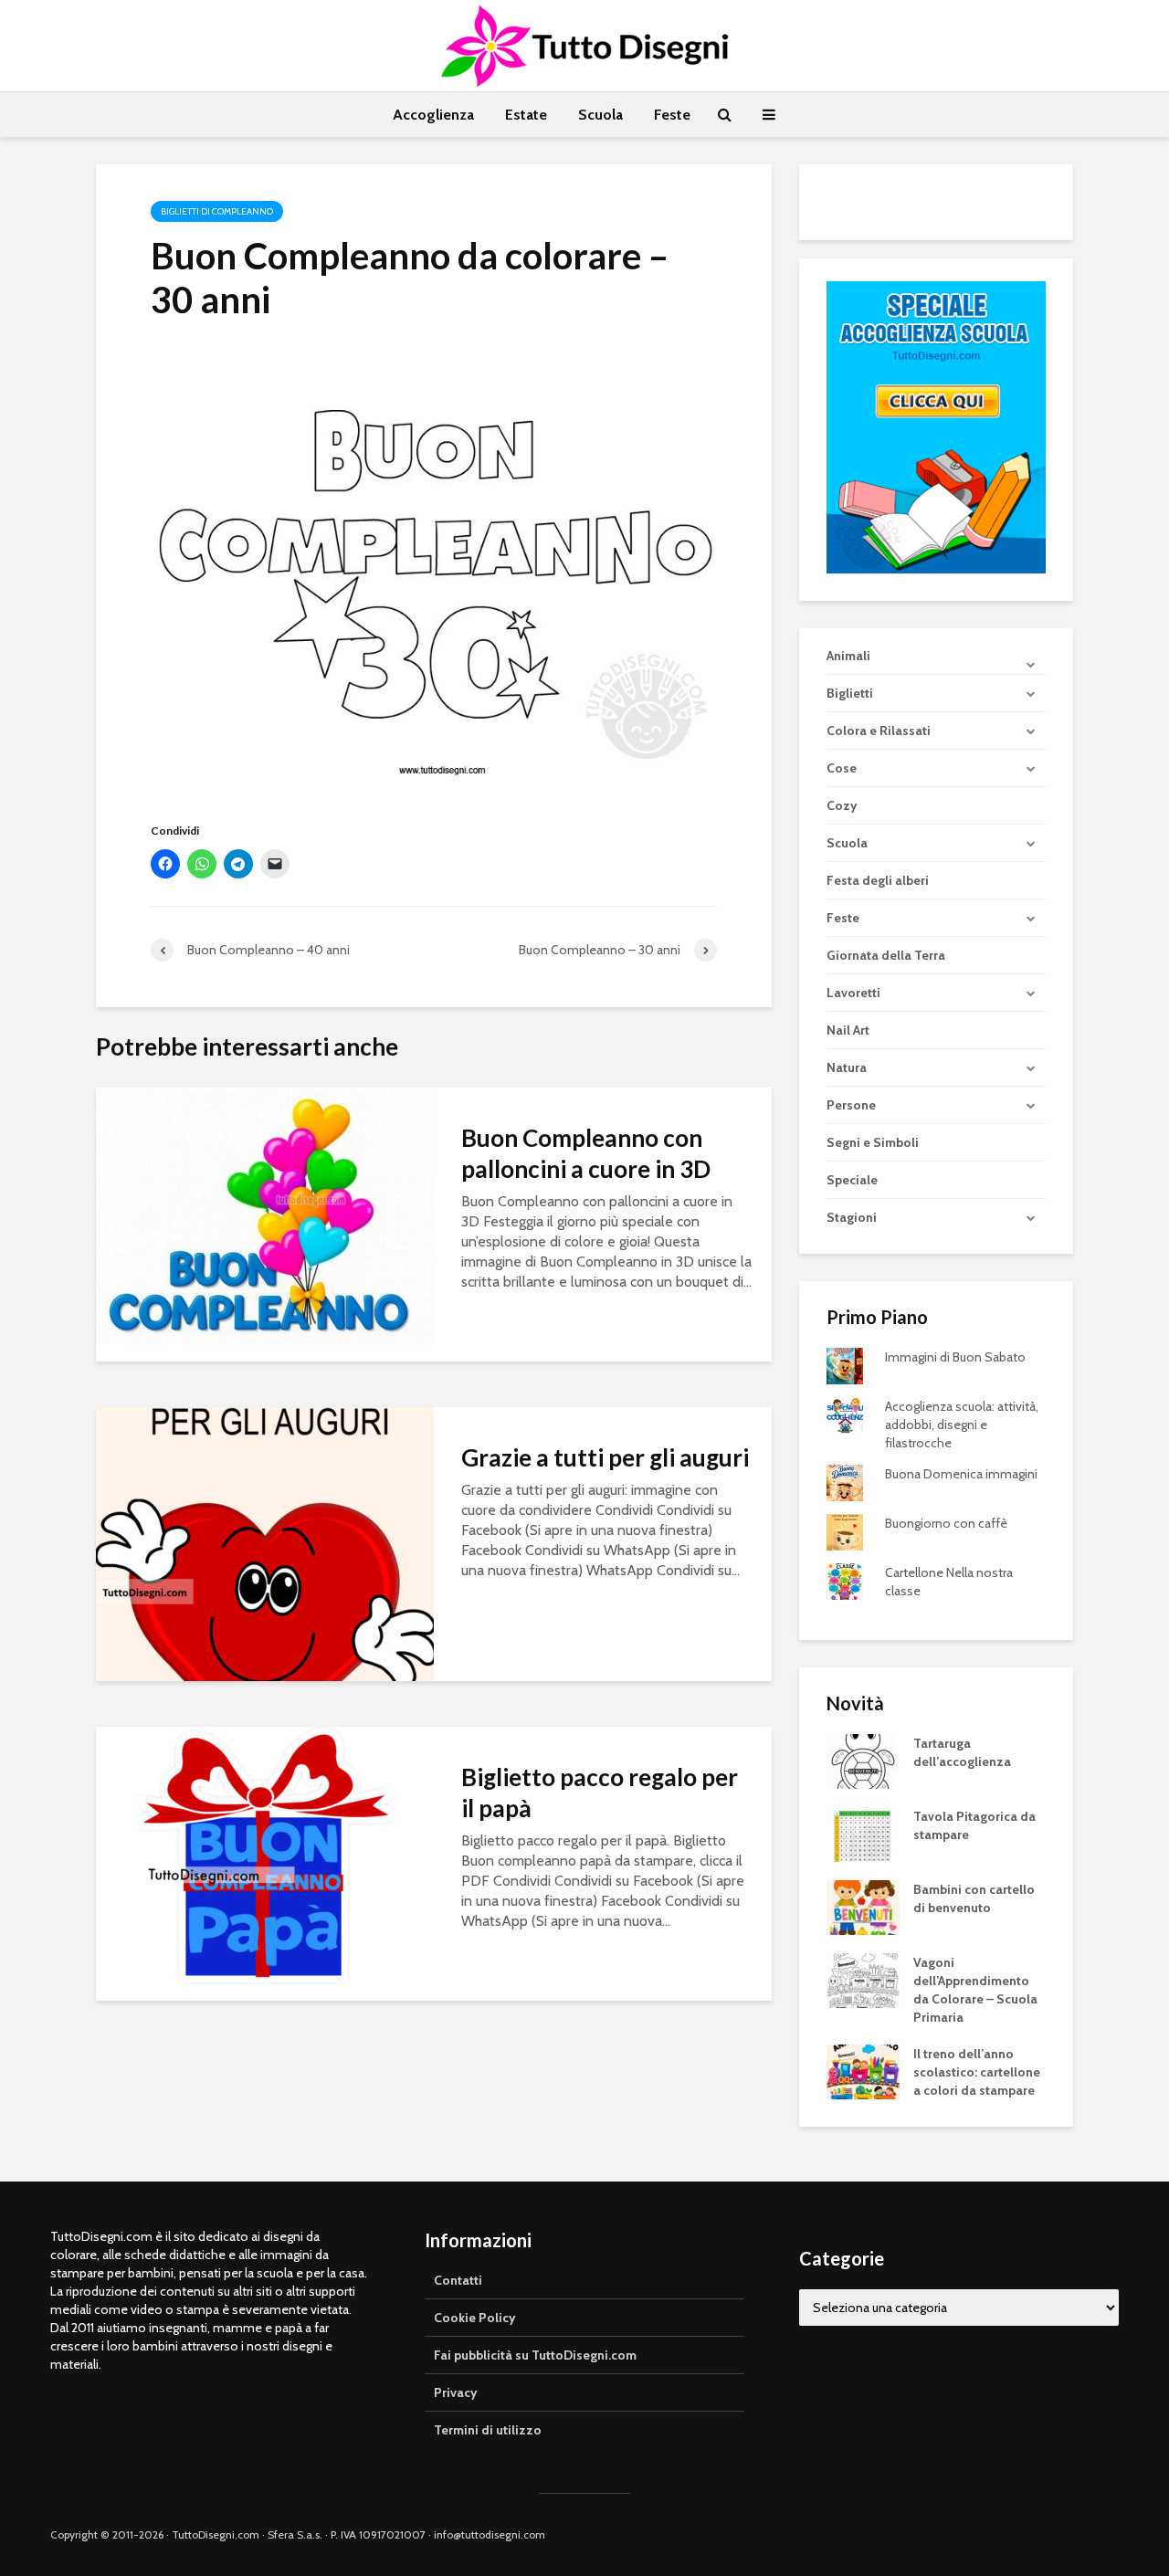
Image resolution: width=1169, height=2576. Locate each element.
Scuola (600, 115)
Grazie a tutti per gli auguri (605, 1457)
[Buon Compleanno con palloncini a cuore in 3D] (265, 1223)
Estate (526, 115)
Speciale (852, 1180)
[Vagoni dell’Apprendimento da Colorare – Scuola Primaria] (863, 1980)
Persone (851, 1105)
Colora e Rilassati (879, 731)
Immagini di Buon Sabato (955, 1357)
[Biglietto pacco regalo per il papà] (265, 1862)
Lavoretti (853, 993)
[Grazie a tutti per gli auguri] (265, 1543)
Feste (672, 115)
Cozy (842, 805)
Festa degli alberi (878, 880)
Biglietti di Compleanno (217, 211)
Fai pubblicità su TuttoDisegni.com (535, 2355)
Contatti (458, 2280)
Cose (842, 768)
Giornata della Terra (886, 955)
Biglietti (850, 693)
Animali (848, 656)
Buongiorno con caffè (946, 1523)
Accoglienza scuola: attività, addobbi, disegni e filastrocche (962, 1425)
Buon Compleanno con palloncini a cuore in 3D (586, 1153)
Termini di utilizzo (488, 2430)
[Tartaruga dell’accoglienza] (863, 1761)
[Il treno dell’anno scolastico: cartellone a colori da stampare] (863, 2071)
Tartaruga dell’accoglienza (962, 1752)
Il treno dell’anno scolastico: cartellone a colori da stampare (977, 2072)
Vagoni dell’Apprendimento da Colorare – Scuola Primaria (975, 1990)
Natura (847, 1067)
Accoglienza (433, 115)
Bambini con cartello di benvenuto (974, 1898)
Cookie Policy (475, 2318)
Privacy (456, 2392)
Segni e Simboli (873, 1142)
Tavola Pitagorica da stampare (974, 1825)
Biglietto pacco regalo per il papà (600, 1793)
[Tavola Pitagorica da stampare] (863, 1834)
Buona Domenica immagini (961, 1474)
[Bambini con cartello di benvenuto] (863, 1907)
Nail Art (848, 1030)
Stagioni (852, 1217)
